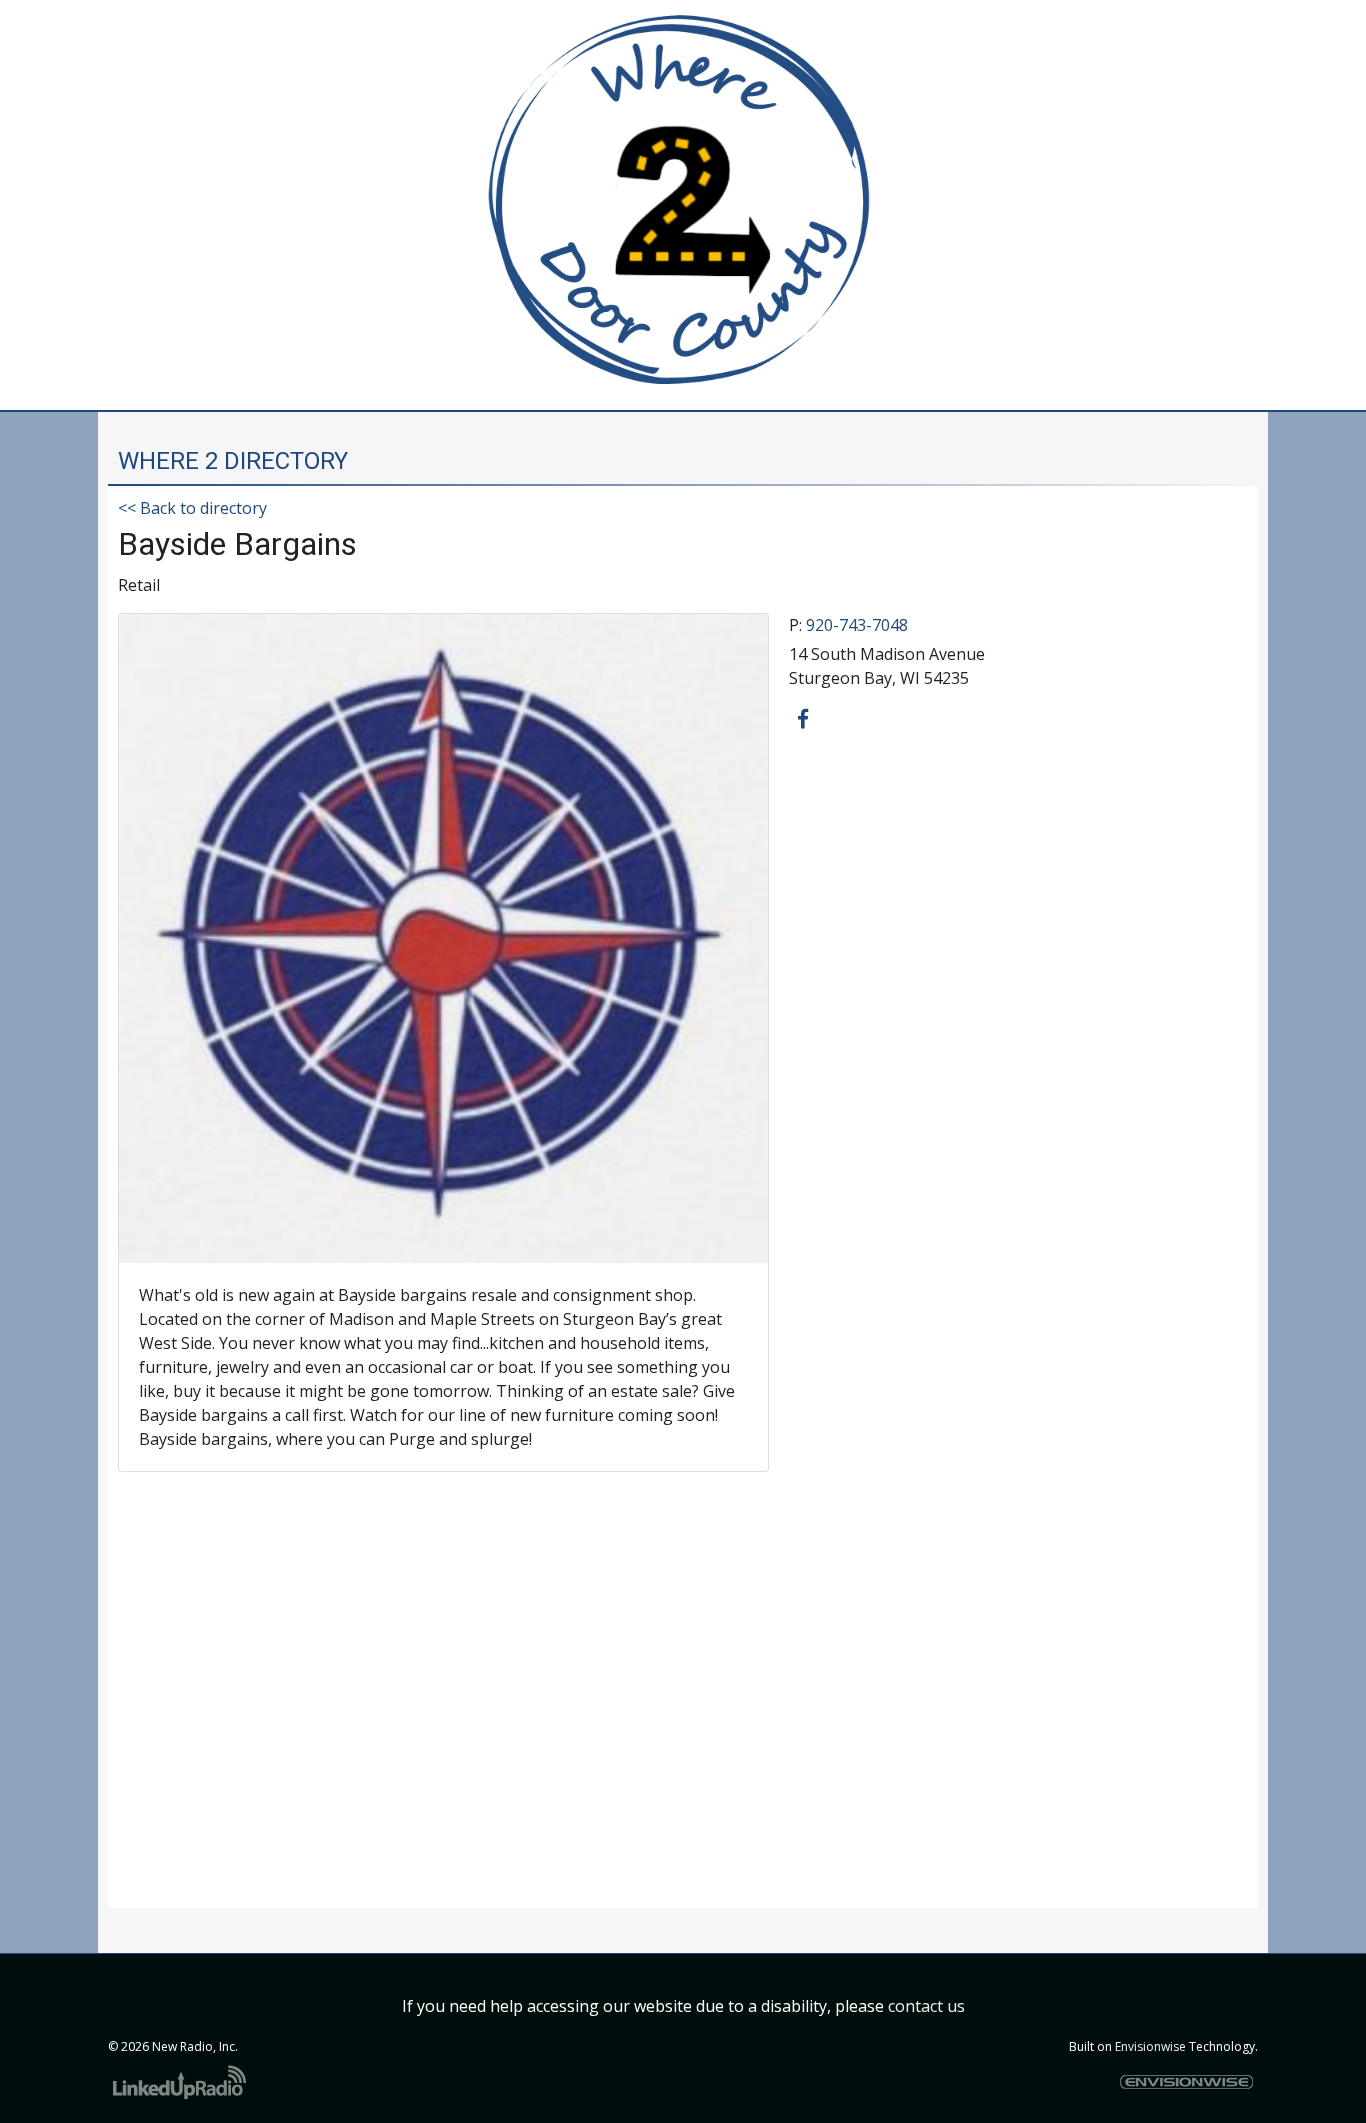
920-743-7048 (857, 625)
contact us (926, 2006)
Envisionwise (1150, 2046)
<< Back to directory (192, 508)
